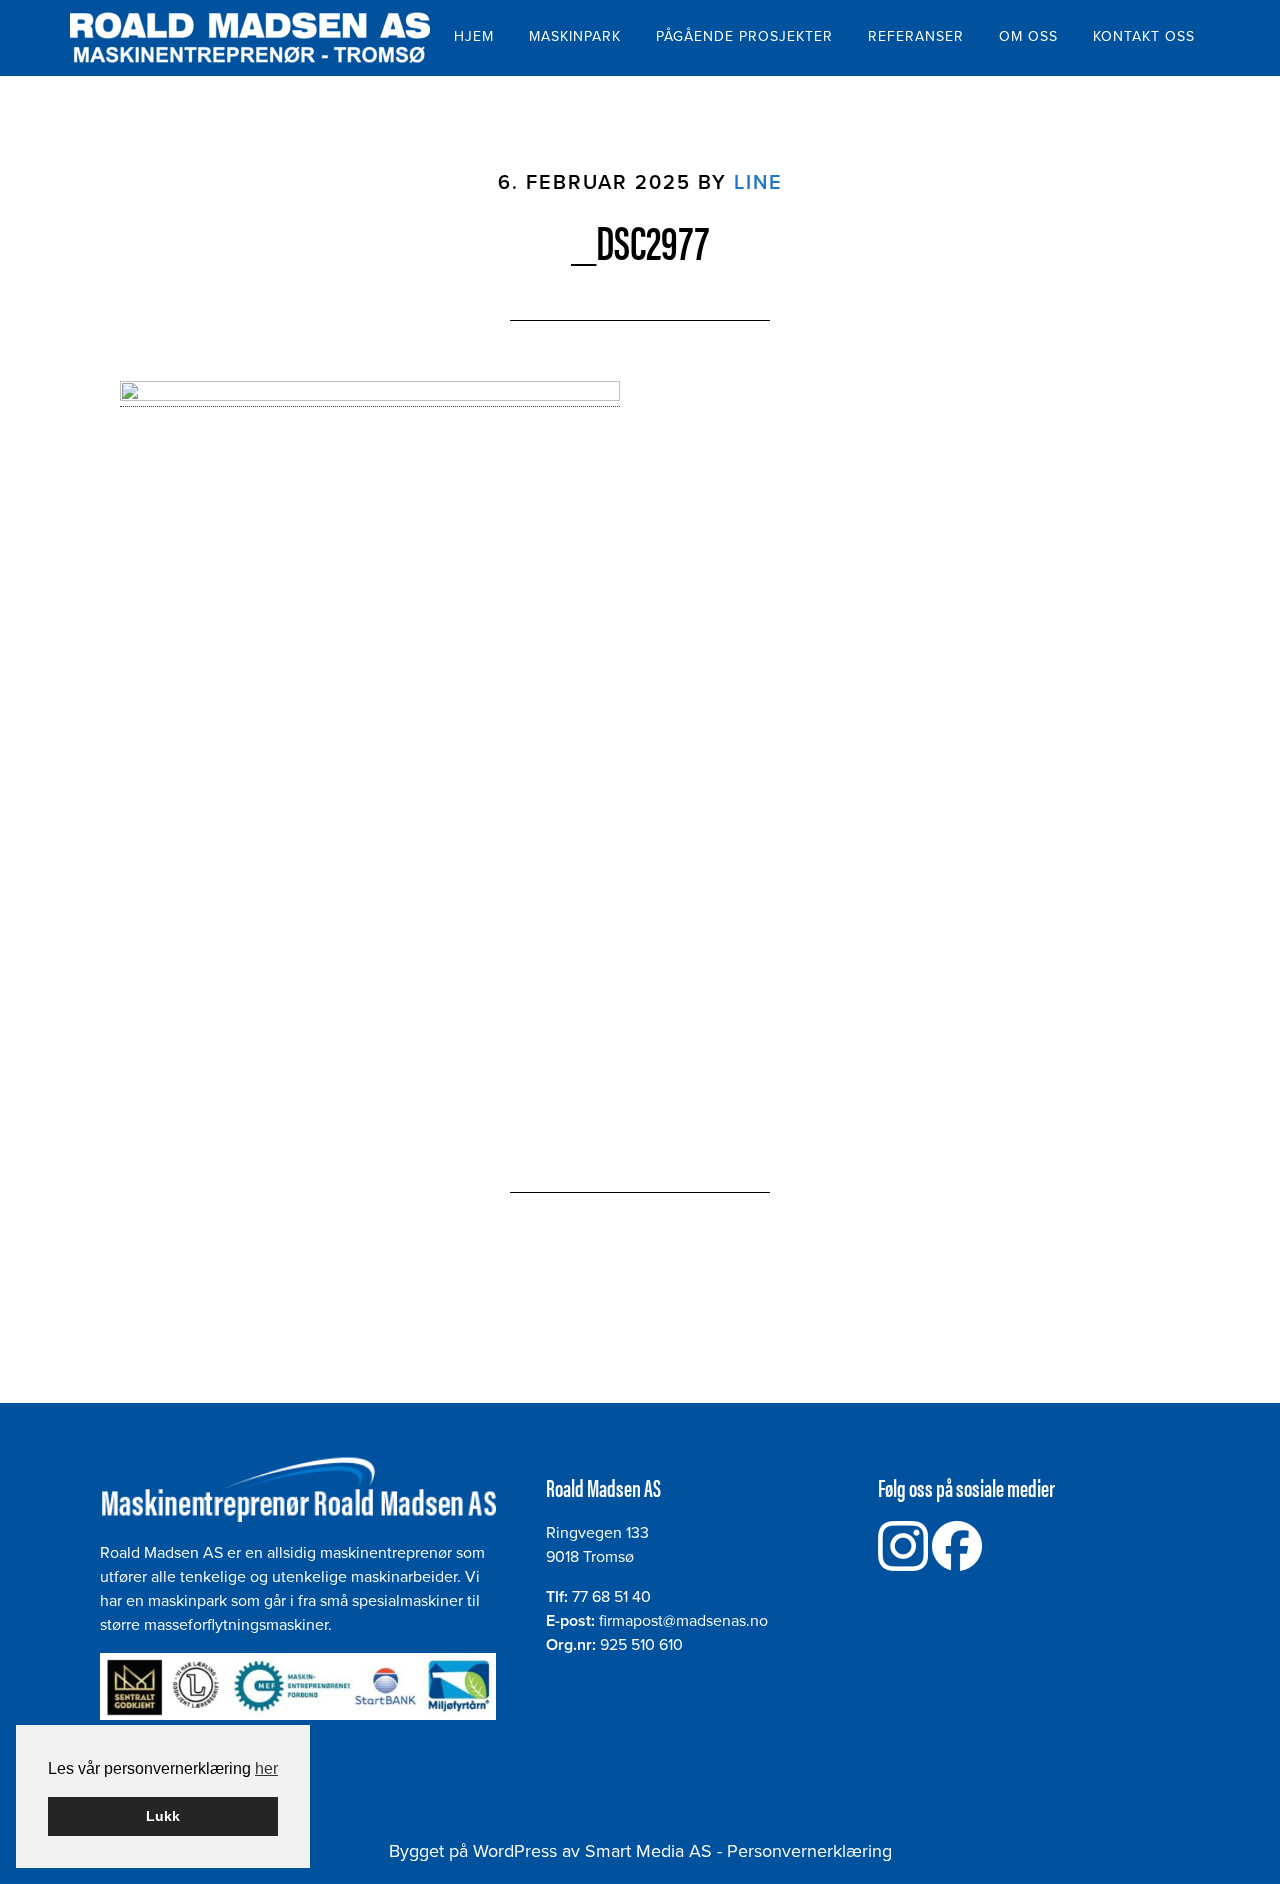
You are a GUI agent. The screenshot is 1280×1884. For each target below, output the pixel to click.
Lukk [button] (163, 1816)
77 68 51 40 (611, 1597)
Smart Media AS (648, 1851)
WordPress (515, 1851)
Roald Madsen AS (250, 38)
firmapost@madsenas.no (683, 1621)
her (266, 1768)
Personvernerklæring (809, 1851)
